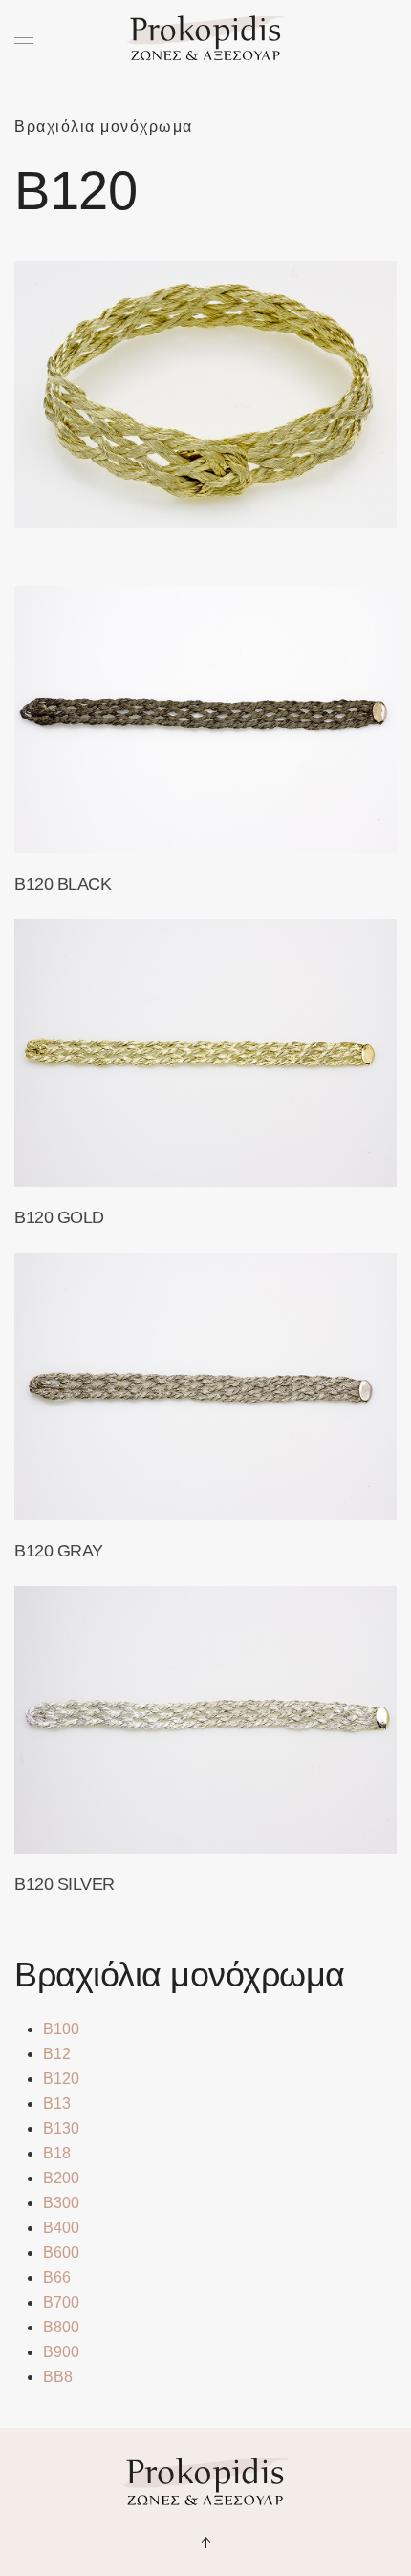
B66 (57, 2277)
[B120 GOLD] (205, 1053)
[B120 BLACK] (205, 719)
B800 (61, 2327)
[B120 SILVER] (205, 1720)
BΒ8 (58, 2377)
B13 (57, 2104)
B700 (61, 2302)
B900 (61, 2352)
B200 (61, 2178)
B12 (57, 2054)
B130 (61, 2128)
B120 (61, 2079)
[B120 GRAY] (205, 1386)
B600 (61, 2253)
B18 (57, 2153)
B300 (61, 2203)
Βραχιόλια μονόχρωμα (104, 127)
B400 (61, 2228)
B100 (61, 2029)
